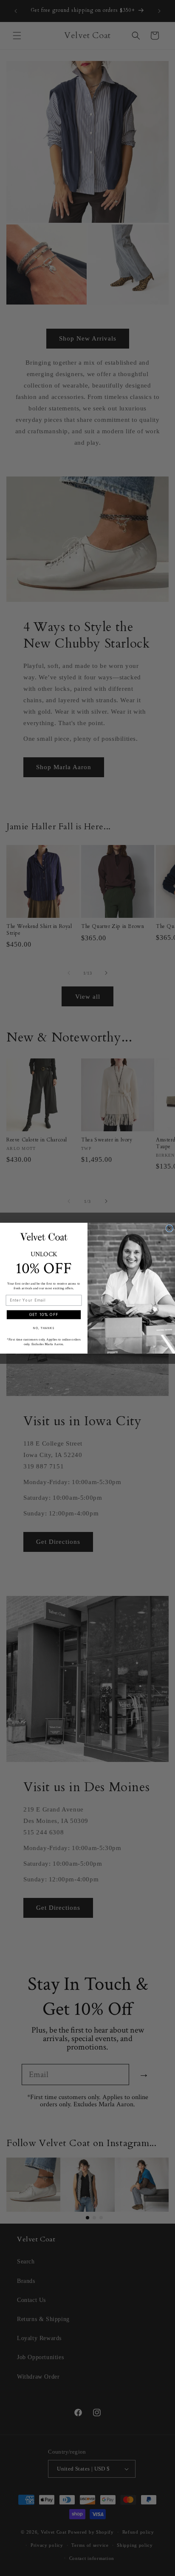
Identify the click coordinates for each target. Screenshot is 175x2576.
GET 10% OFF (44, 1314)
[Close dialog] (169, 1228)
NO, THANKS (44, 1328)
